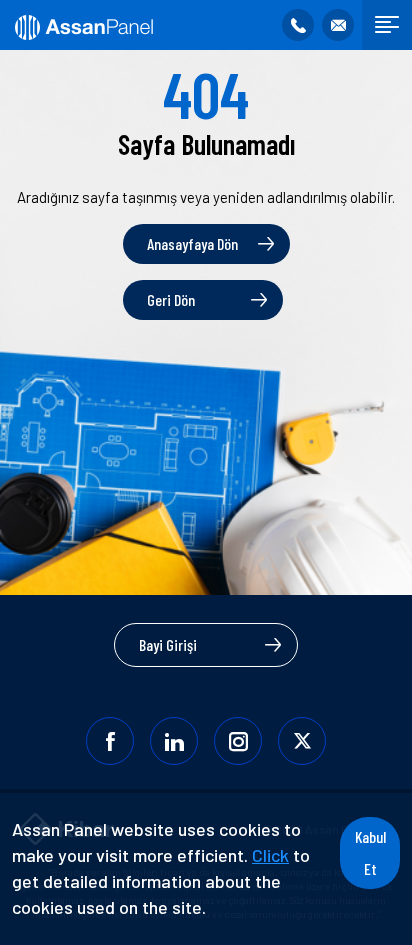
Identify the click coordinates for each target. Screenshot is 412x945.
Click (270, 855)
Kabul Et (370, 852)
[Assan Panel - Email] (338, 25)
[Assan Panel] (82, 25)
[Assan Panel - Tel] (298, 25)
